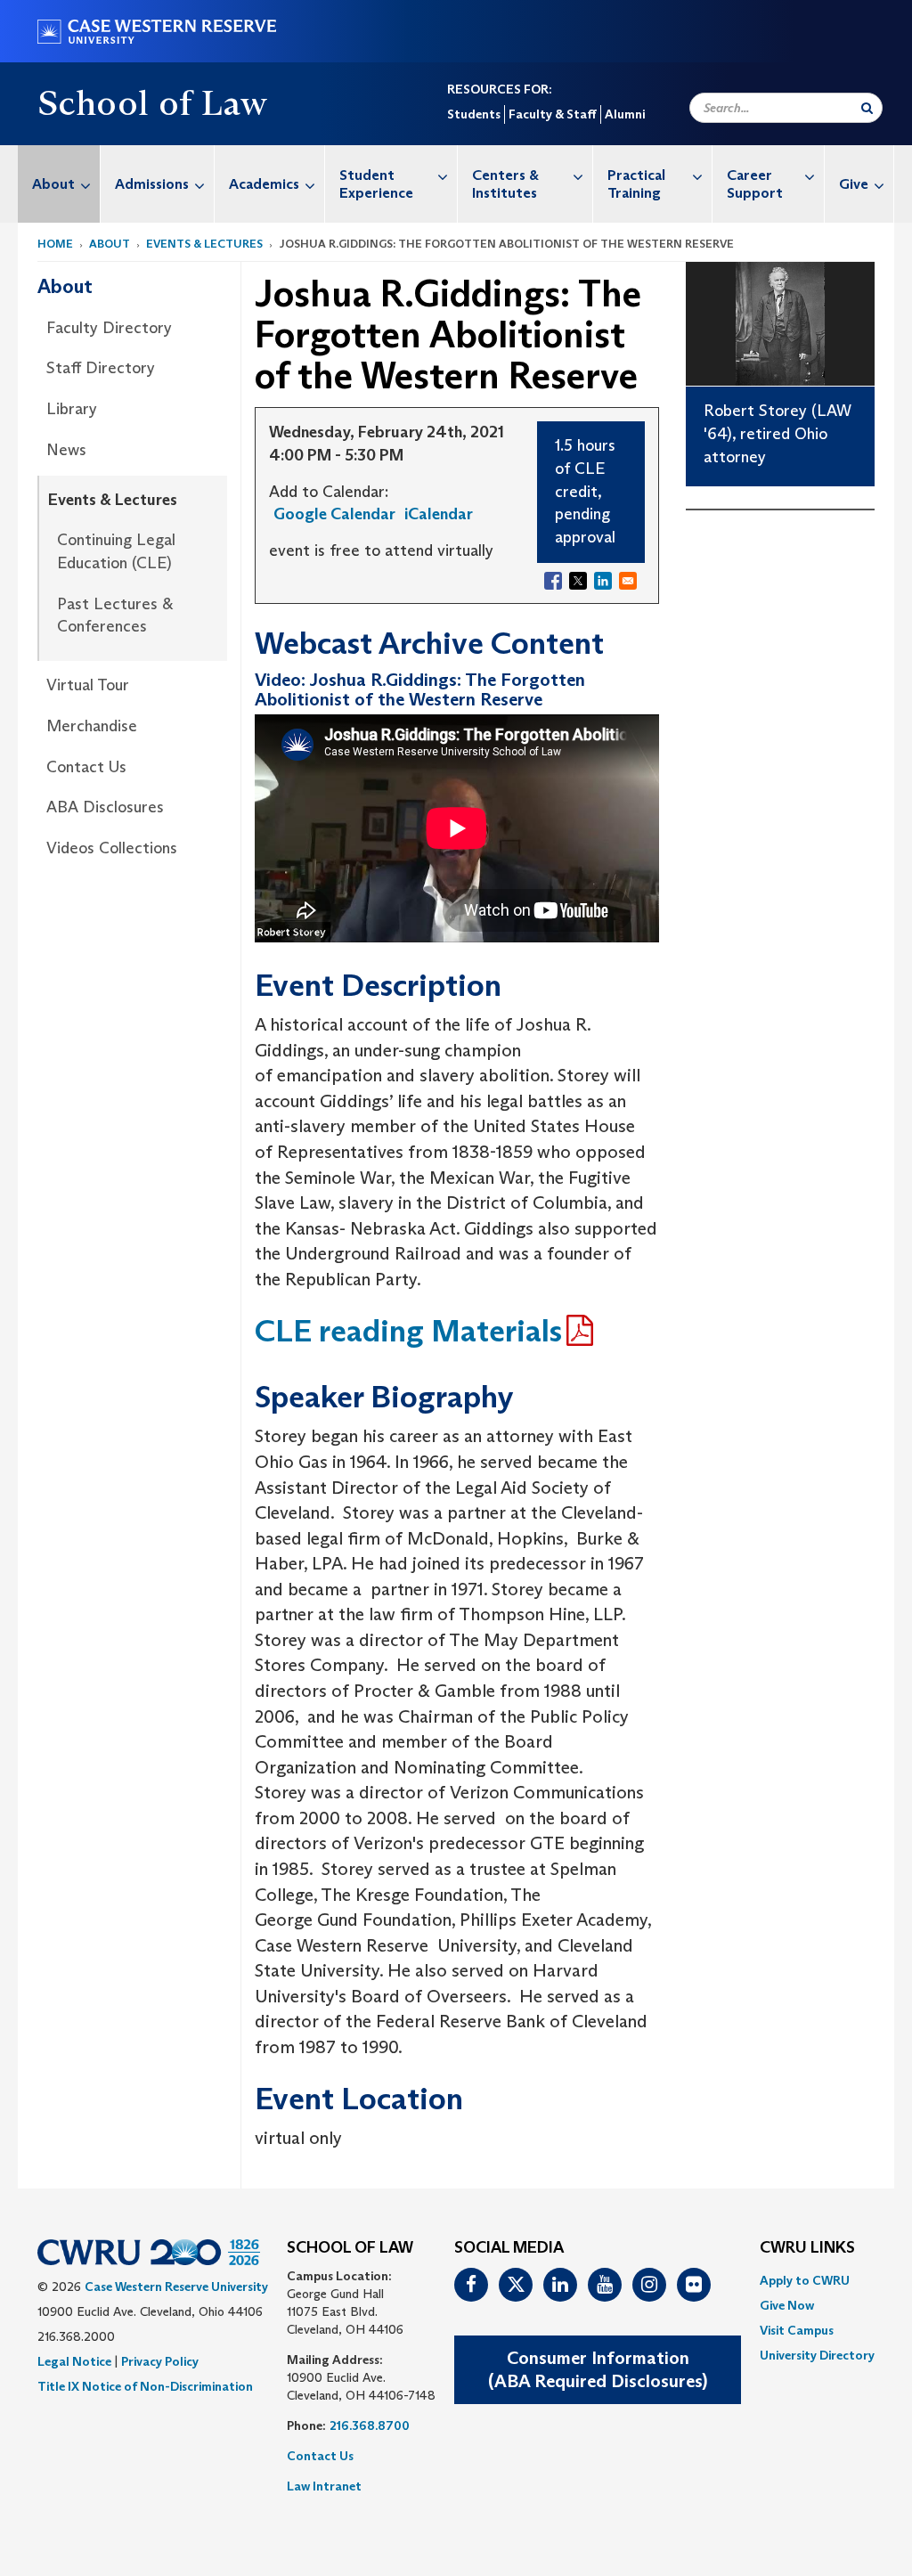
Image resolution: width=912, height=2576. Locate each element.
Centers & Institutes (505, 184)
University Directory (817, 2355)
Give (854, 184)
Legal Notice (74, 2361)
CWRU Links (807, 2248)
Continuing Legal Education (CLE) (116, 551)
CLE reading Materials (408, 1330)
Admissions (152, 184)
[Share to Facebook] (553, 581)
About (53, 184)
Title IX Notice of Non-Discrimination (145, 2386)
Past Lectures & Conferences (115, 615)
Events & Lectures (204, 244)
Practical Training (636, 184)
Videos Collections (112, 848)
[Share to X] (578, 581)
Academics (264, 184)
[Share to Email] (628, 581)
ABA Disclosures (105, 807)
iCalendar (439, 514)
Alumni (625, 114)
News (66, 450)
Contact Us (86, 767)
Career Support (755, 184)
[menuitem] (59, 184)
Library (72, 409)
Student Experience (376, 184)
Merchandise (92, 726)
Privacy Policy (160, 2361)
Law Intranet (324, 2486)
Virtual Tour (88, 685)
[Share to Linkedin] (603, 581)
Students (474, 114)
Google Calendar (334, 514)
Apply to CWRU (805, 2280)
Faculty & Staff (553, 114)
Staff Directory (101, 368)
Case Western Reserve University (176, 2287)
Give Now (787, 2305)
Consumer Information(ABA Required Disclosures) (598, 2370)
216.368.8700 (370, 2425)
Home (55, 244)
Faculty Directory (109, 328)
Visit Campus (797, 2330)
